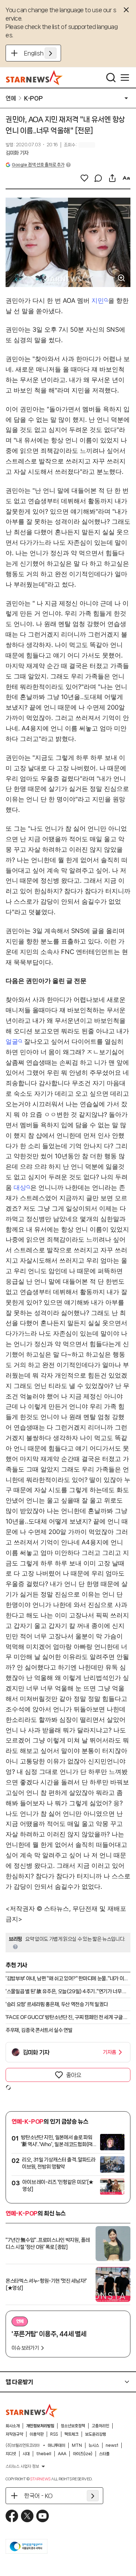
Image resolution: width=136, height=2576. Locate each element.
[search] (111, 78)
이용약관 (37, 2434)
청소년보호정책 (73, 2426)
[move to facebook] (12, 2516)
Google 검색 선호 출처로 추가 (38, 165)
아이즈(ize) (83, 2454)
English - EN (40, 53)
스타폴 (104, 2454)
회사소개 (13, 2426)
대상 (20, 1187)
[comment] (98, 178)
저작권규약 (14, 2434)
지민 (98, 300)
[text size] (126, 178)
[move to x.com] (27, 2516)
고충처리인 (100, 2426)
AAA (62, 2454)
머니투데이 (56, 2445)
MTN (77, 2445)
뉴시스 (94, 2445)
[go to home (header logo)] (34, 78)
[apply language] (51, 53)
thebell (44, 2454)
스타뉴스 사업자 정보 (22, 2466)
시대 (26, 2454)
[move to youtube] (43, 2516)
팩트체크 (71, 2434)
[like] (84, 178)
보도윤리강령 (96, 2434)
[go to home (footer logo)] (32, 2410)
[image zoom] (121, 278)
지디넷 (11, 2454)
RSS (54, 2434)
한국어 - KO (38, 2496)
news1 (112, 2445)
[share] (112, 178)
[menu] (125, 78)
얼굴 (12, 1041)
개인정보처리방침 (40, 2426)
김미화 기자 (17, 153)
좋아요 (74, 2075)
